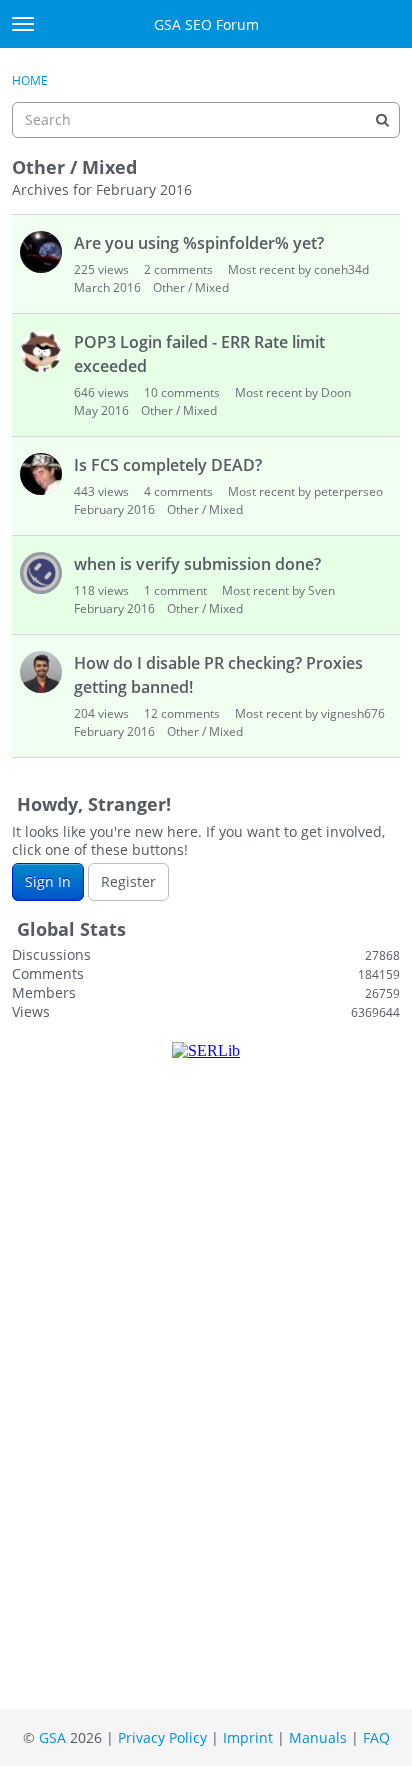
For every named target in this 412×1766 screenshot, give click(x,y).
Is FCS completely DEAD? (168, 465)
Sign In (48, 881)
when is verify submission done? (197, 564)
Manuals (318, 1737)
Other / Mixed (191, 287)
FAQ (376, 1737)
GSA (52, 1737)
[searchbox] (206, 120)
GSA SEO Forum (206, 24)
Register (128, 881)
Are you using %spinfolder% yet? (199, 243)
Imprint (248, 1737)
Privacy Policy (162, 1737)
